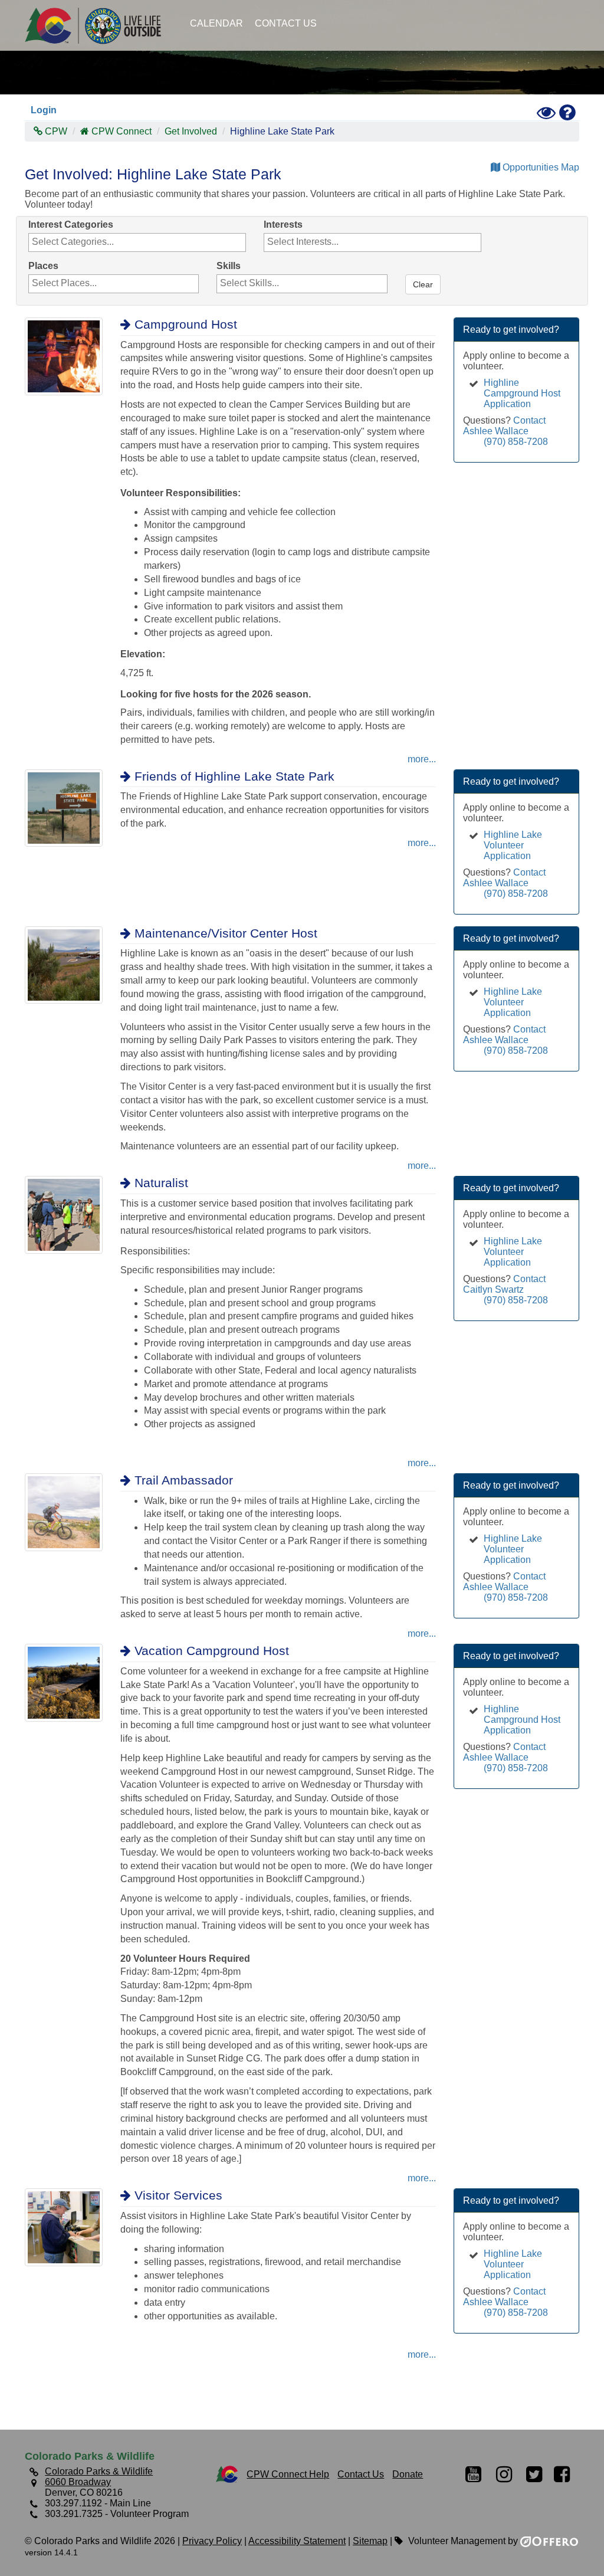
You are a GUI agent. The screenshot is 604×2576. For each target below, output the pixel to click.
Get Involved (191, 131)
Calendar (216, 23)
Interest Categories (71, 225)
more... (422, 759)
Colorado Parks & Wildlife (99, 25)
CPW (55, 131)
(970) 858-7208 (516, 442)
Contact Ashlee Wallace (504, 426)
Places (43, 266)
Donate (408, 2474)
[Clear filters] (406, 266)
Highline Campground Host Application (522, 393)
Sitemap (370, 2541)
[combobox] (137, 242)
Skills (229, 266)
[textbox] (93, 242)
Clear (423, 284)
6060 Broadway (78, 2482)
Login (44, 110)
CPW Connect (122, 131)
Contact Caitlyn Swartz (504, 1284)
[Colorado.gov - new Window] (227, 2474)
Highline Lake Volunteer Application (513, 845)
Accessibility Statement (297, 2541)
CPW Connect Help (288, 2474)
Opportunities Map (540, 167)
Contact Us (286, 23)
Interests (283, 225)
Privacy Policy (212, 2541)
